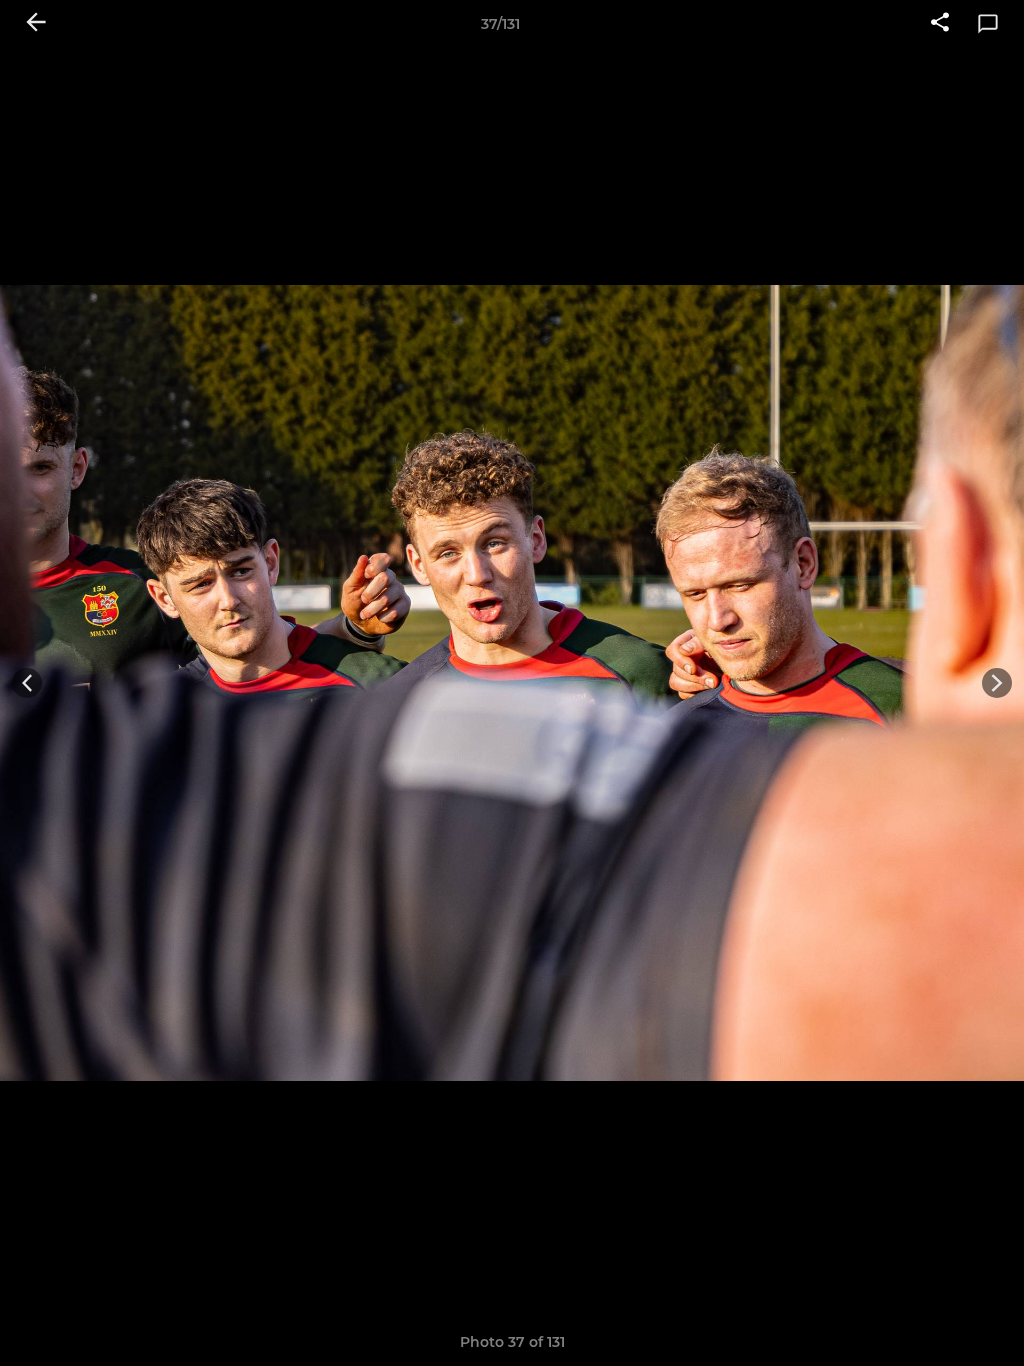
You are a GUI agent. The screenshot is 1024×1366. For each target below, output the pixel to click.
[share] (940, 24)
